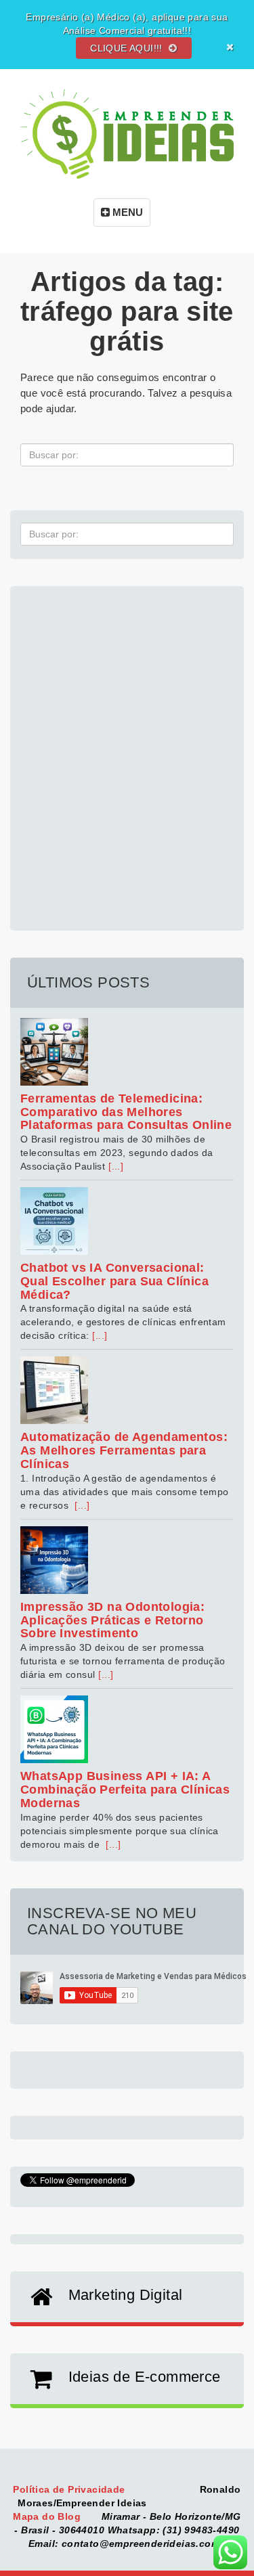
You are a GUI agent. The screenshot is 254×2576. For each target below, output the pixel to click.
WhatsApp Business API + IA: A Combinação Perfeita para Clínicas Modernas (125, 1790)
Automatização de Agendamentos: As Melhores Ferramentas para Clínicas (124, 1450)
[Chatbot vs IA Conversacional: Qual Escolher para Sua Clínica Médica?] (127, 1221)
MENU (126, 212)
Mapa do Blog (48, 2516)
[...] (116, 1166)
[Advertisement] (127, 751)
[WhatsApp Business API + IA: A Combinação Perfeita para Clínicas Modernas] (127, 1729)
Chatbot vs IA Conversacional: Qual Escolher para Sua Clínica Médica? (114, 1281)
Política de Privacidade (70, 2489)
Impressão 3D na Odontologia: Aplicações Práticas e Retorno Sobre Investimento (112, 1620)
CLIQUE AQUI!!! (128, 48)
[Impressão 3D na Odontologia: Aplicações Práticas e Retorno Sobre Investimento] (127, 1560)
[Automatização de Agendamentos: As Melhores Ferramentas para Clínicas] (127, 1390)
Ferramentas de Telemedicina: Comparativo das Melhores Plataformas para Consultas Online (126, 1112)
